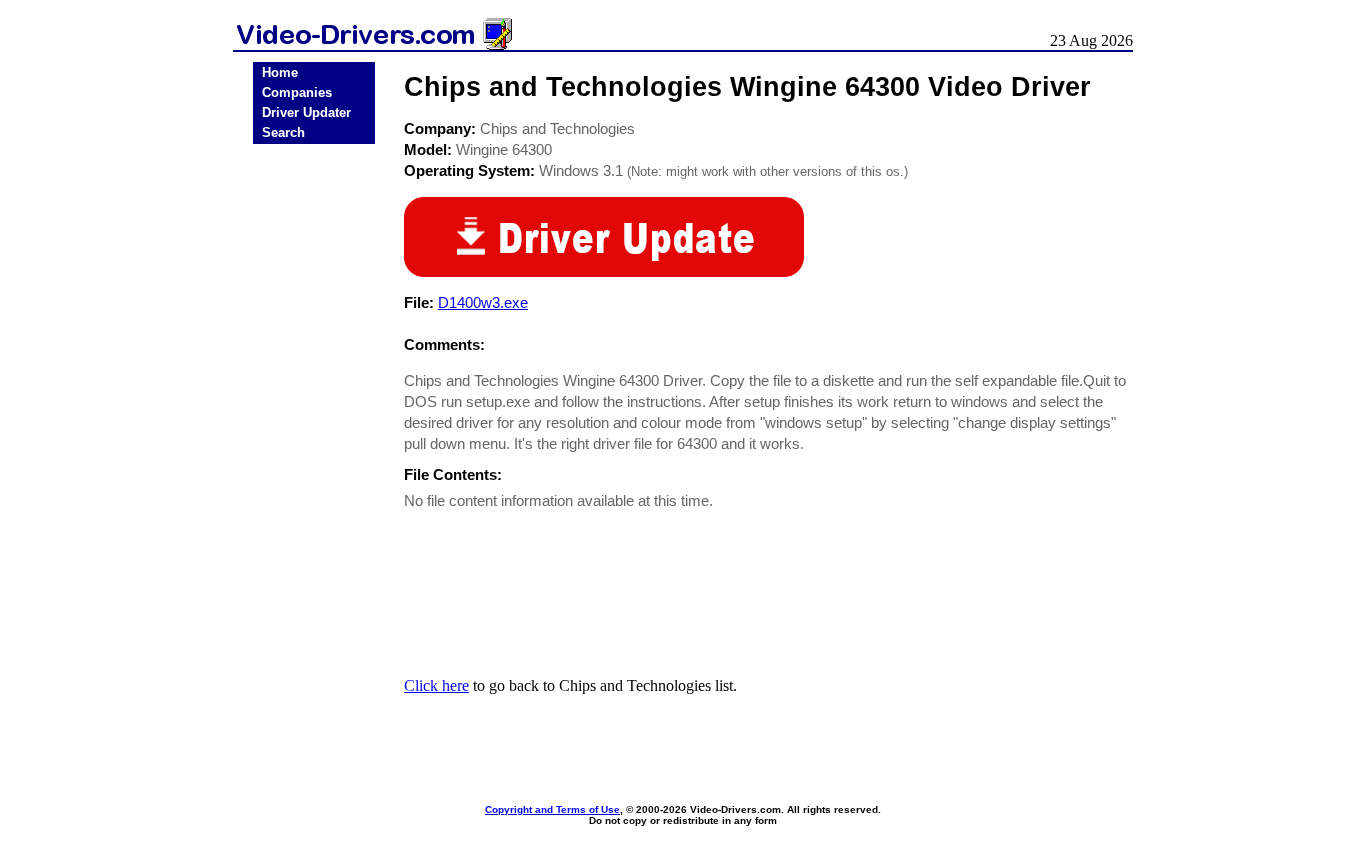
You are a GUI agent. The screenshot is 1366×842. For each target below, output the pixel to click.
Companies (297, 92)
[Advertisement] (314, 462)
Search (283, 132)
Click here (436, 685)
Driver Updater (306, 112)
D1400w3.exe (483, 302)
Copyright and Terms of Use (552, 809)
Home (280, 72)
